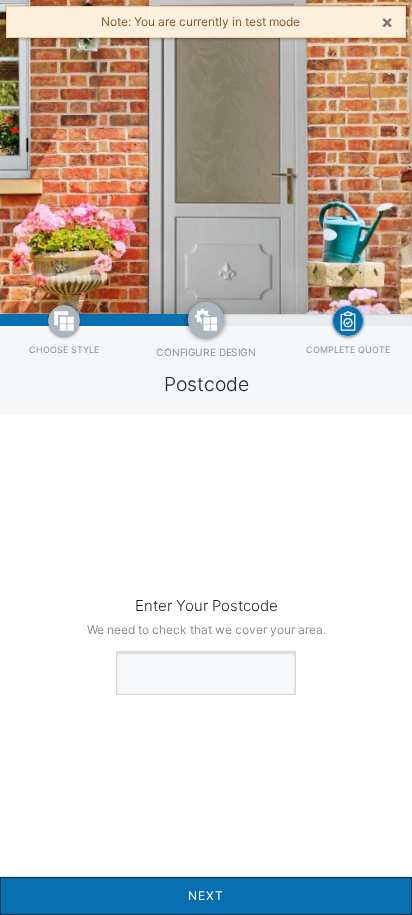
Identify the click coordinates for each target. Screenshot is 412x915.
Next (206, 895)
